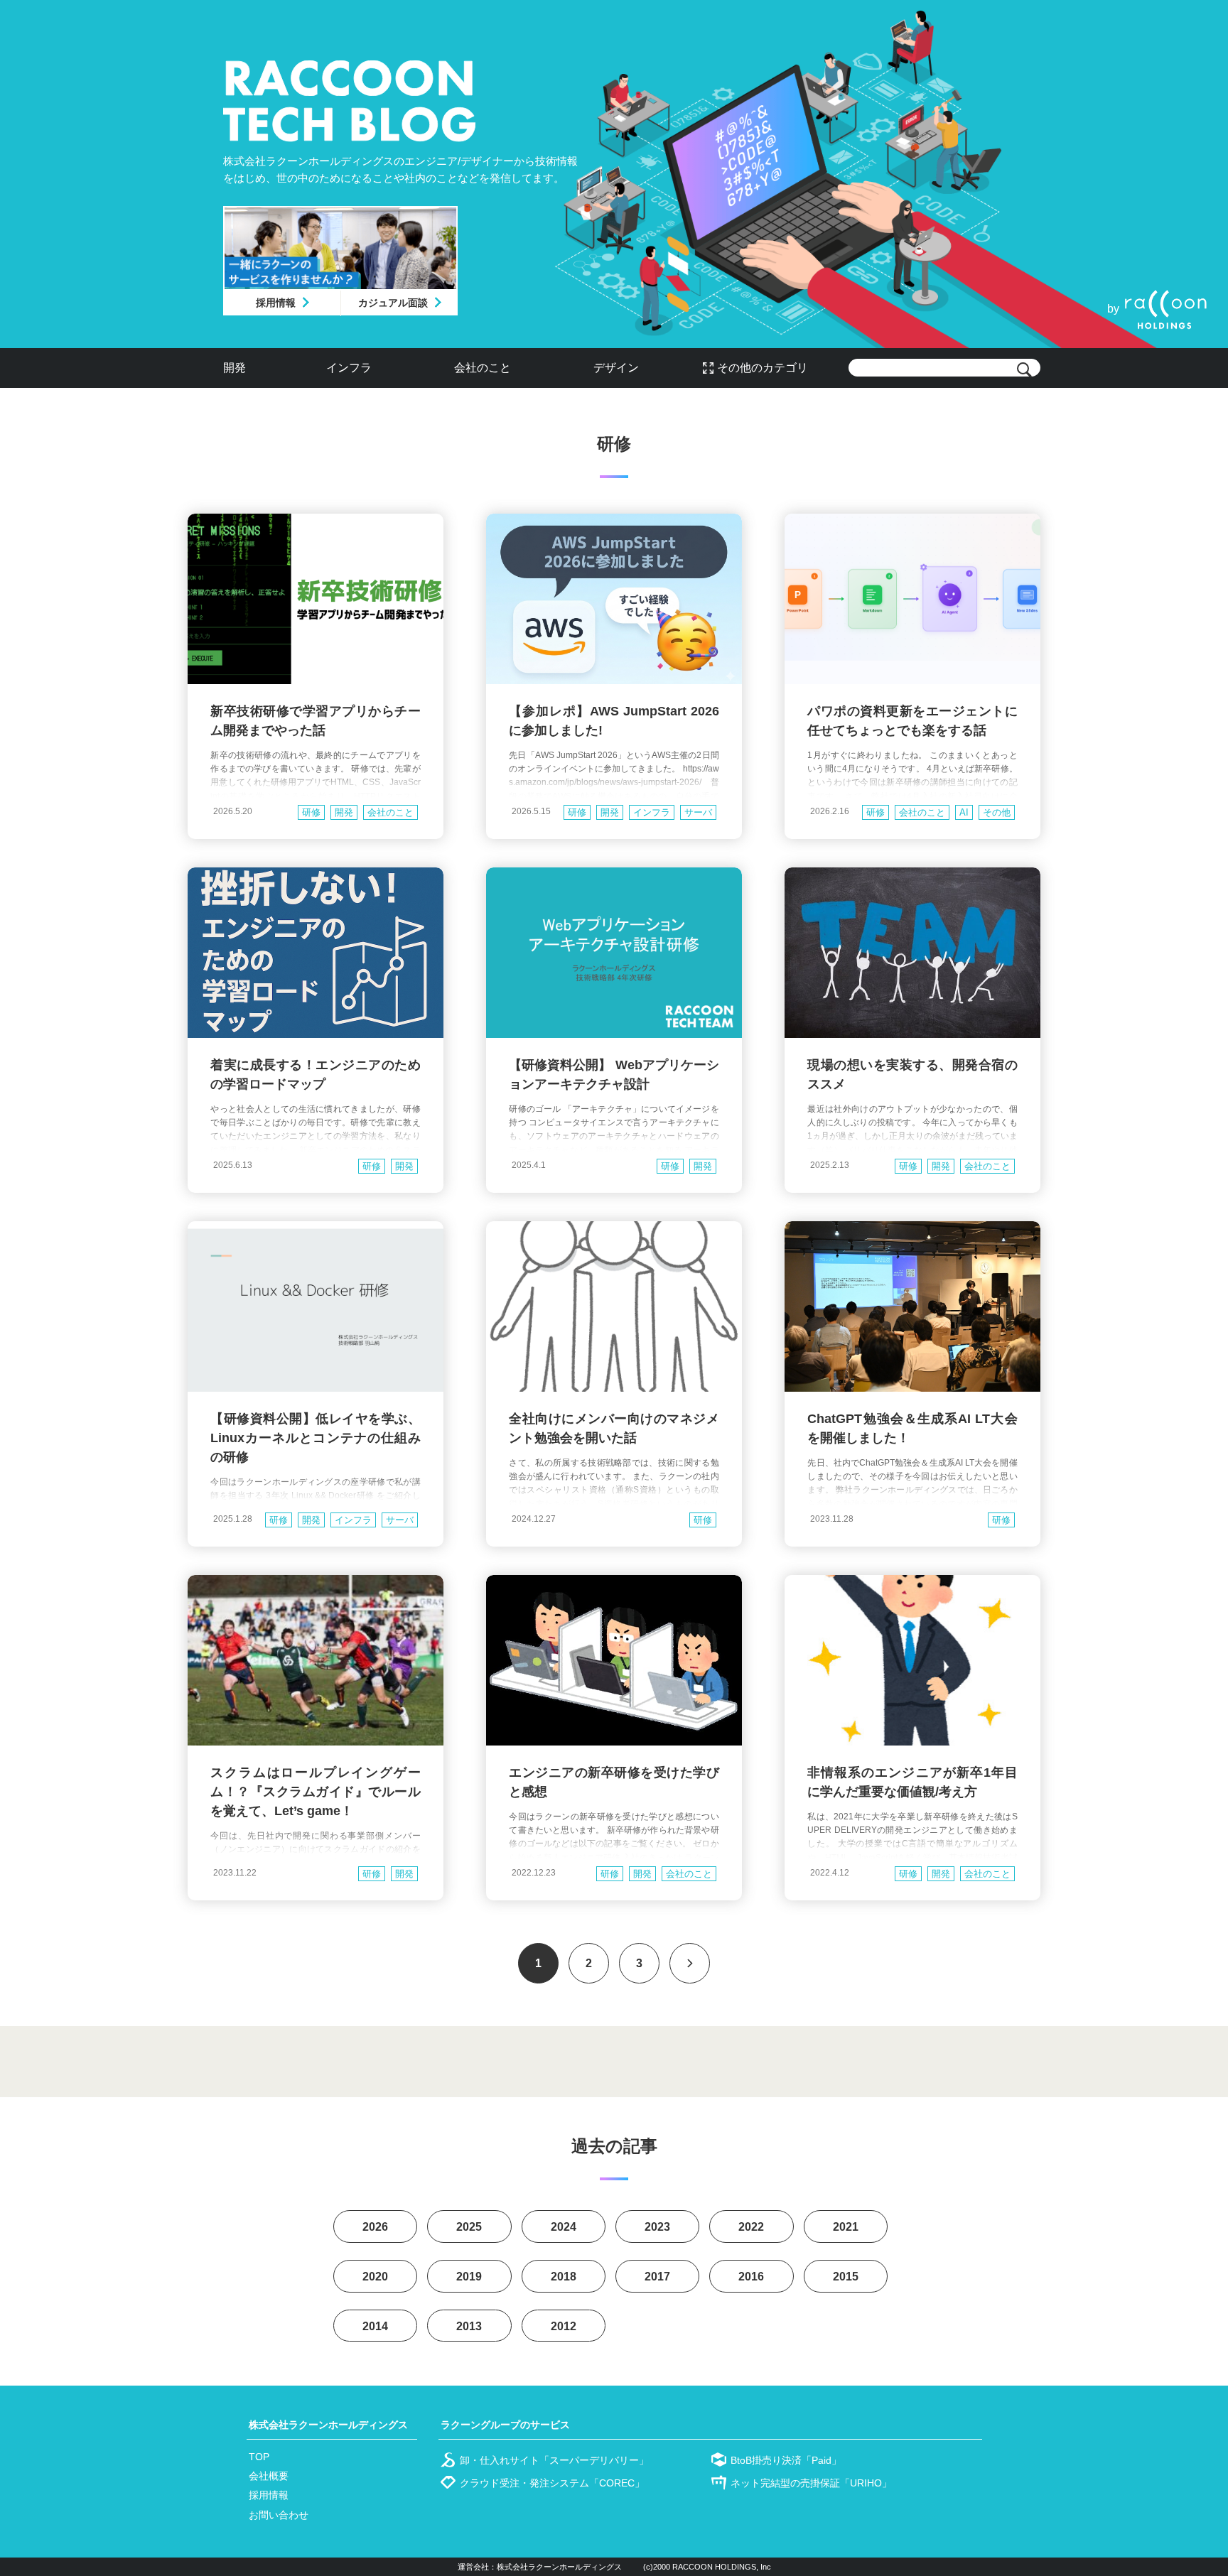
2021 (846, 2227)
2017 (657, 2277)
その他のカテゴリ (763, 368)
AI (964, 812)
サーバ (698, 812)
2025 (469, 2227)
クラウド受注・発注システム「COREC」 (552, 2483)
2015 (846, 2277)
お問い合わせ (279, 2515)
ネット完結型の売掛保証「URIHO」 (811, 2483)
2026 (375, 2227)
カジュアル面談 (393, 303)
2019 (469, 2277)
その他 (997, 812)
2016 (751, 2277)
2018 (564, 2277)
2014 (375, 2326)
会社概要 (269, 2476)
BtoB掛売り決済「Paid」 (786, 2460)
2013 (469, 2326)
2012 (564, 2326)
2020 (375, 2277)
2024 (564, 2227)
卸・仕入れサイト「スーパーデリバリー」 (554, 2460)
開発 (235, 368)
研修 (311, 812)
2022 (751, 2227)
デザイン (616, 368)
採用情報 (276, 303)
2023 (657, 2227)
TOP (259, 2457)
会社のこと (483, 368)
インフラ (349, 368)
